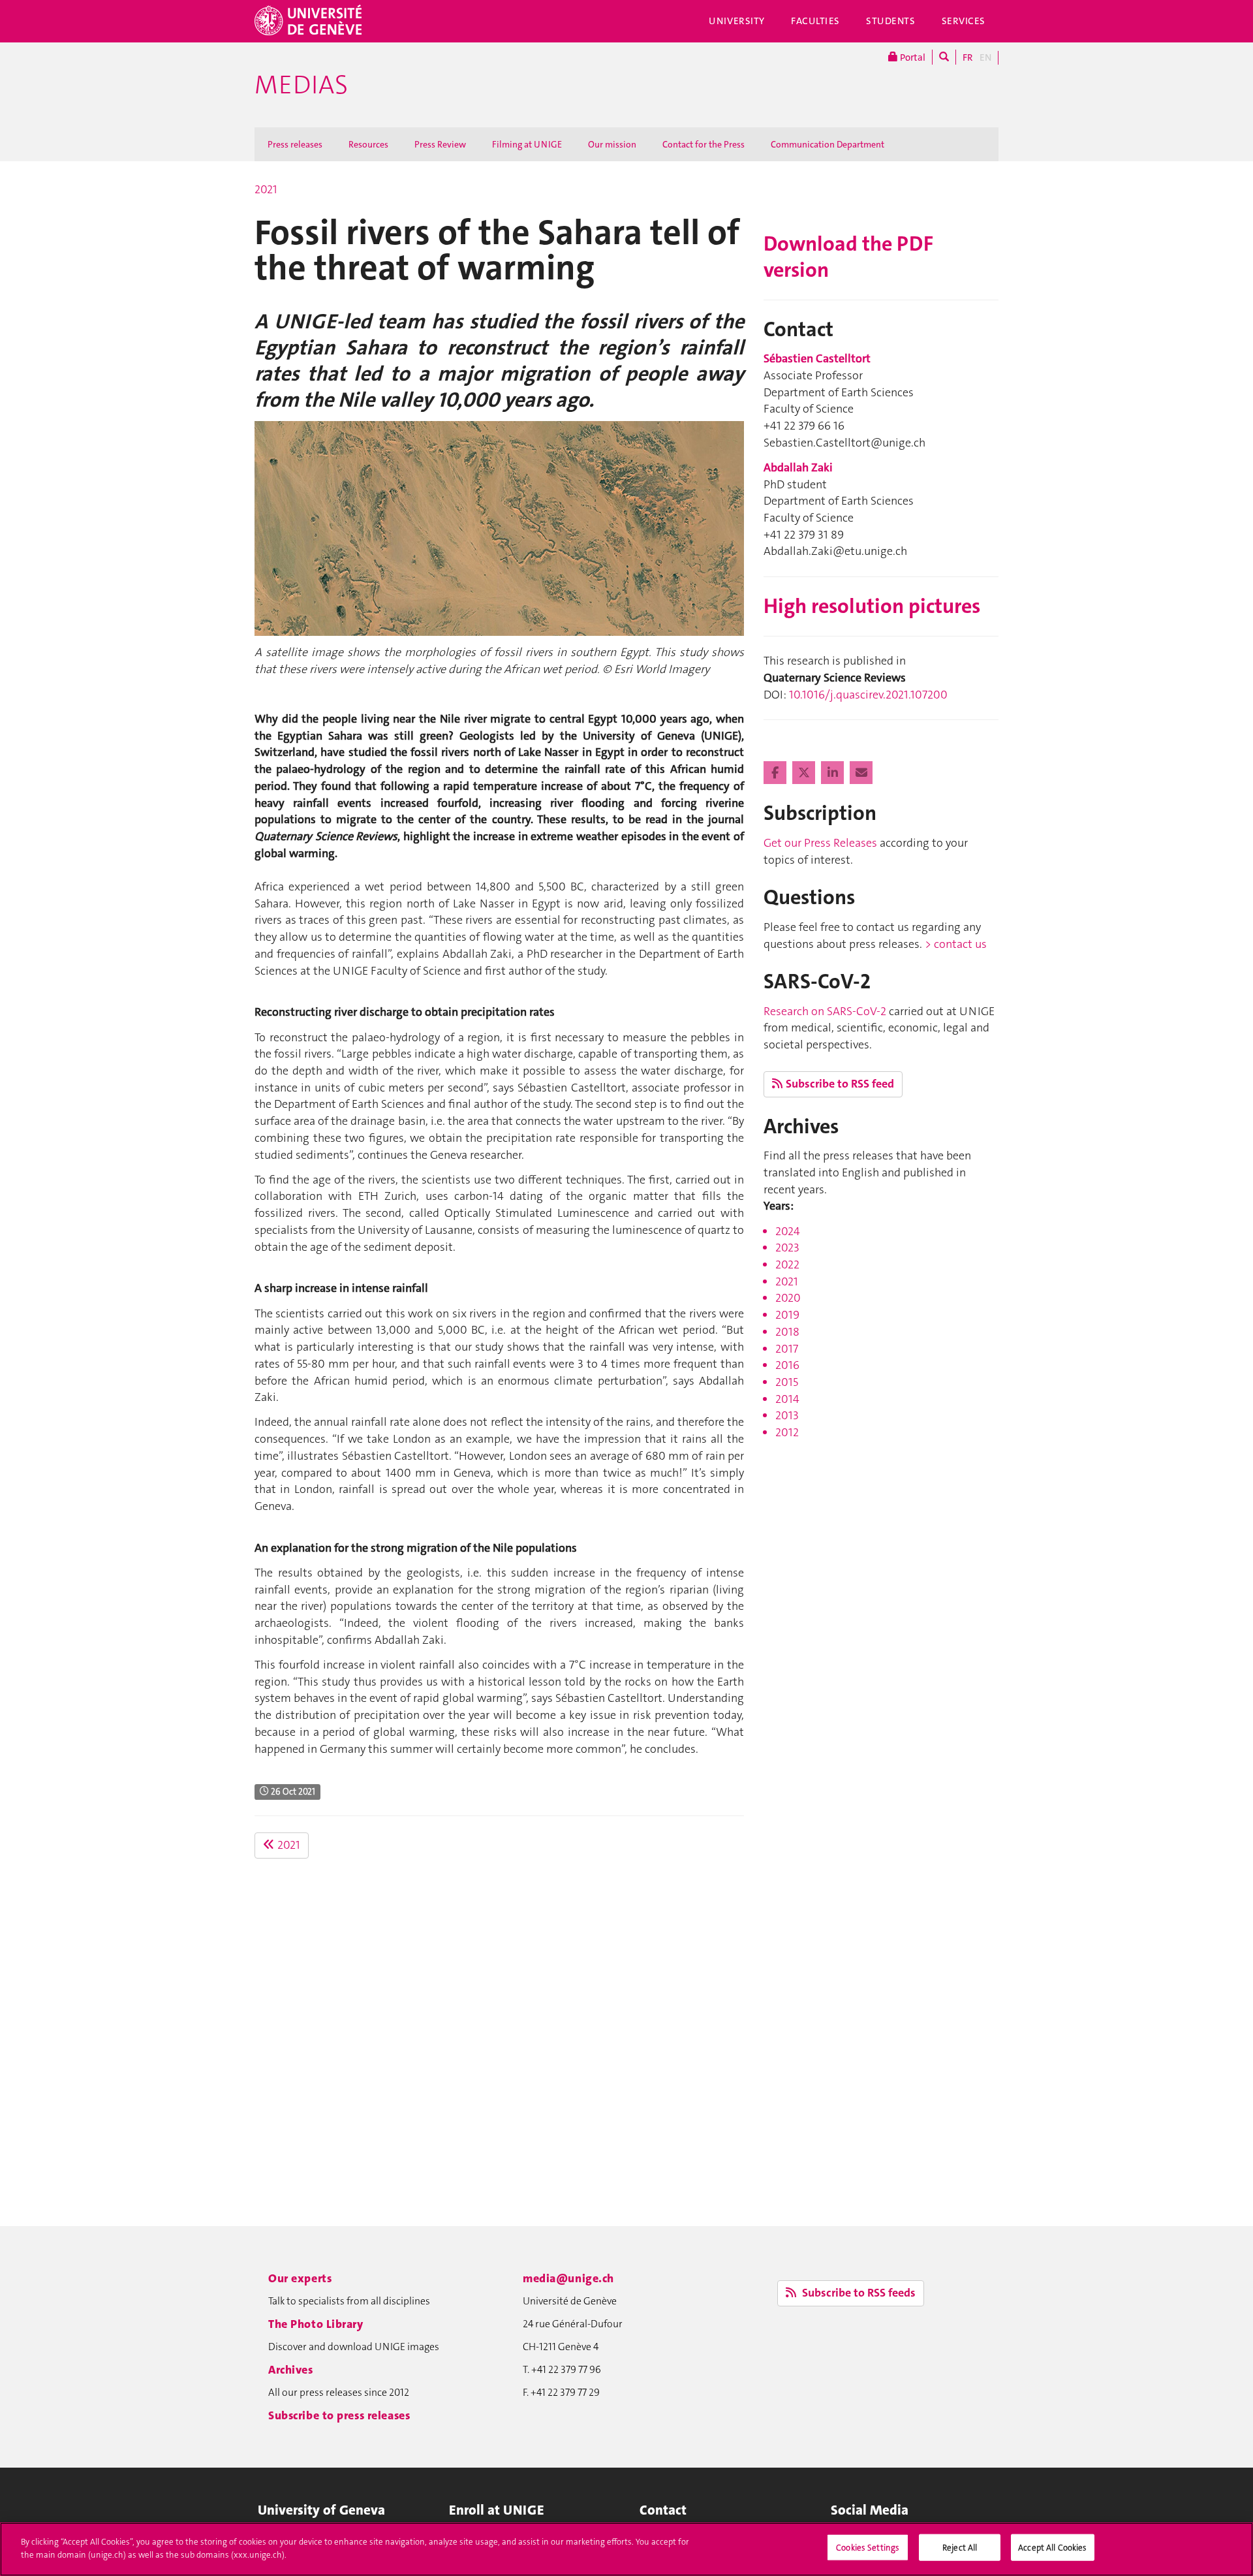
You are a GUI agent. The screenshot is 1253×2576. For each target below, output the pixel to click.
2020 (788, 1298)
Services (964, 21)
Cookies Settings (868, 2548)
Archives (291, 2370)
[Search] (944, 57)
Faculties (815, 21)
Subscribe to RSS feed (840, 1084)
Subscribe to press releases (339, 2415)
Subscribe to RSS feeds (858, 2293)
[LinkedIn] (834, 773)
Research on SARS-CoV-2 (825, 1011)
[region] (626, 2549)
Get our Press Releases (820, 843)
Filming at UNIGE (527, 144)
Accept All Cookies (1052, 2548)
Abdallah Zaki (798, 467)
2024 (788, 1231)
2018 (787, 1332)
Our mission (612, 144)
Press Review (440, 144)
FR (968, 57)
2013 (787, 1415)
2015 (787, 1382)
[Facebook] (776, 773)
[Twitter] (805, 773)
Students (891, 21)
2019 (787, 1315)
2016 (787, 1365)
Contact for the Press (704, 144)
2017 (787, 1349)
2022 (787, 1264)
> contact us (956, 944)
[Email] (861, 773)
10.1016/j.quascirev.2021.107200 (868, 695)
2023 (787, 1248)
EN (985, 57)
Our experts (300, 2278)
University (737, 21)
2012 (787, 1432)
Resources (368, 144)
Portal (912, 57)
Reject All (960, 2548)
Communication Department (828, 144)
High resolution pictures (872, 606)
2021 (266, 189)
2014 (787, 1399)
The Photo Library (316, 2324)
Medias (301, 85)
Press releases (295, 144)
